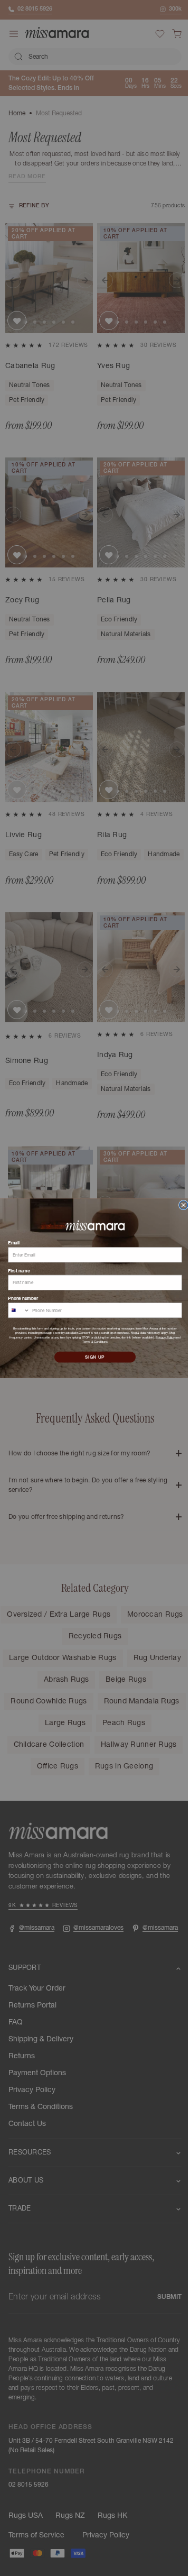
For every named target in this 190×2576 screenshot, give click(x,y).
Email (10, 1243)
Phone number (19, 1298)
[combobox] (15, 1310)
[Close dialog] (179, 1205)
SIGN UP (91, 1357)
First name (15, 1270)
